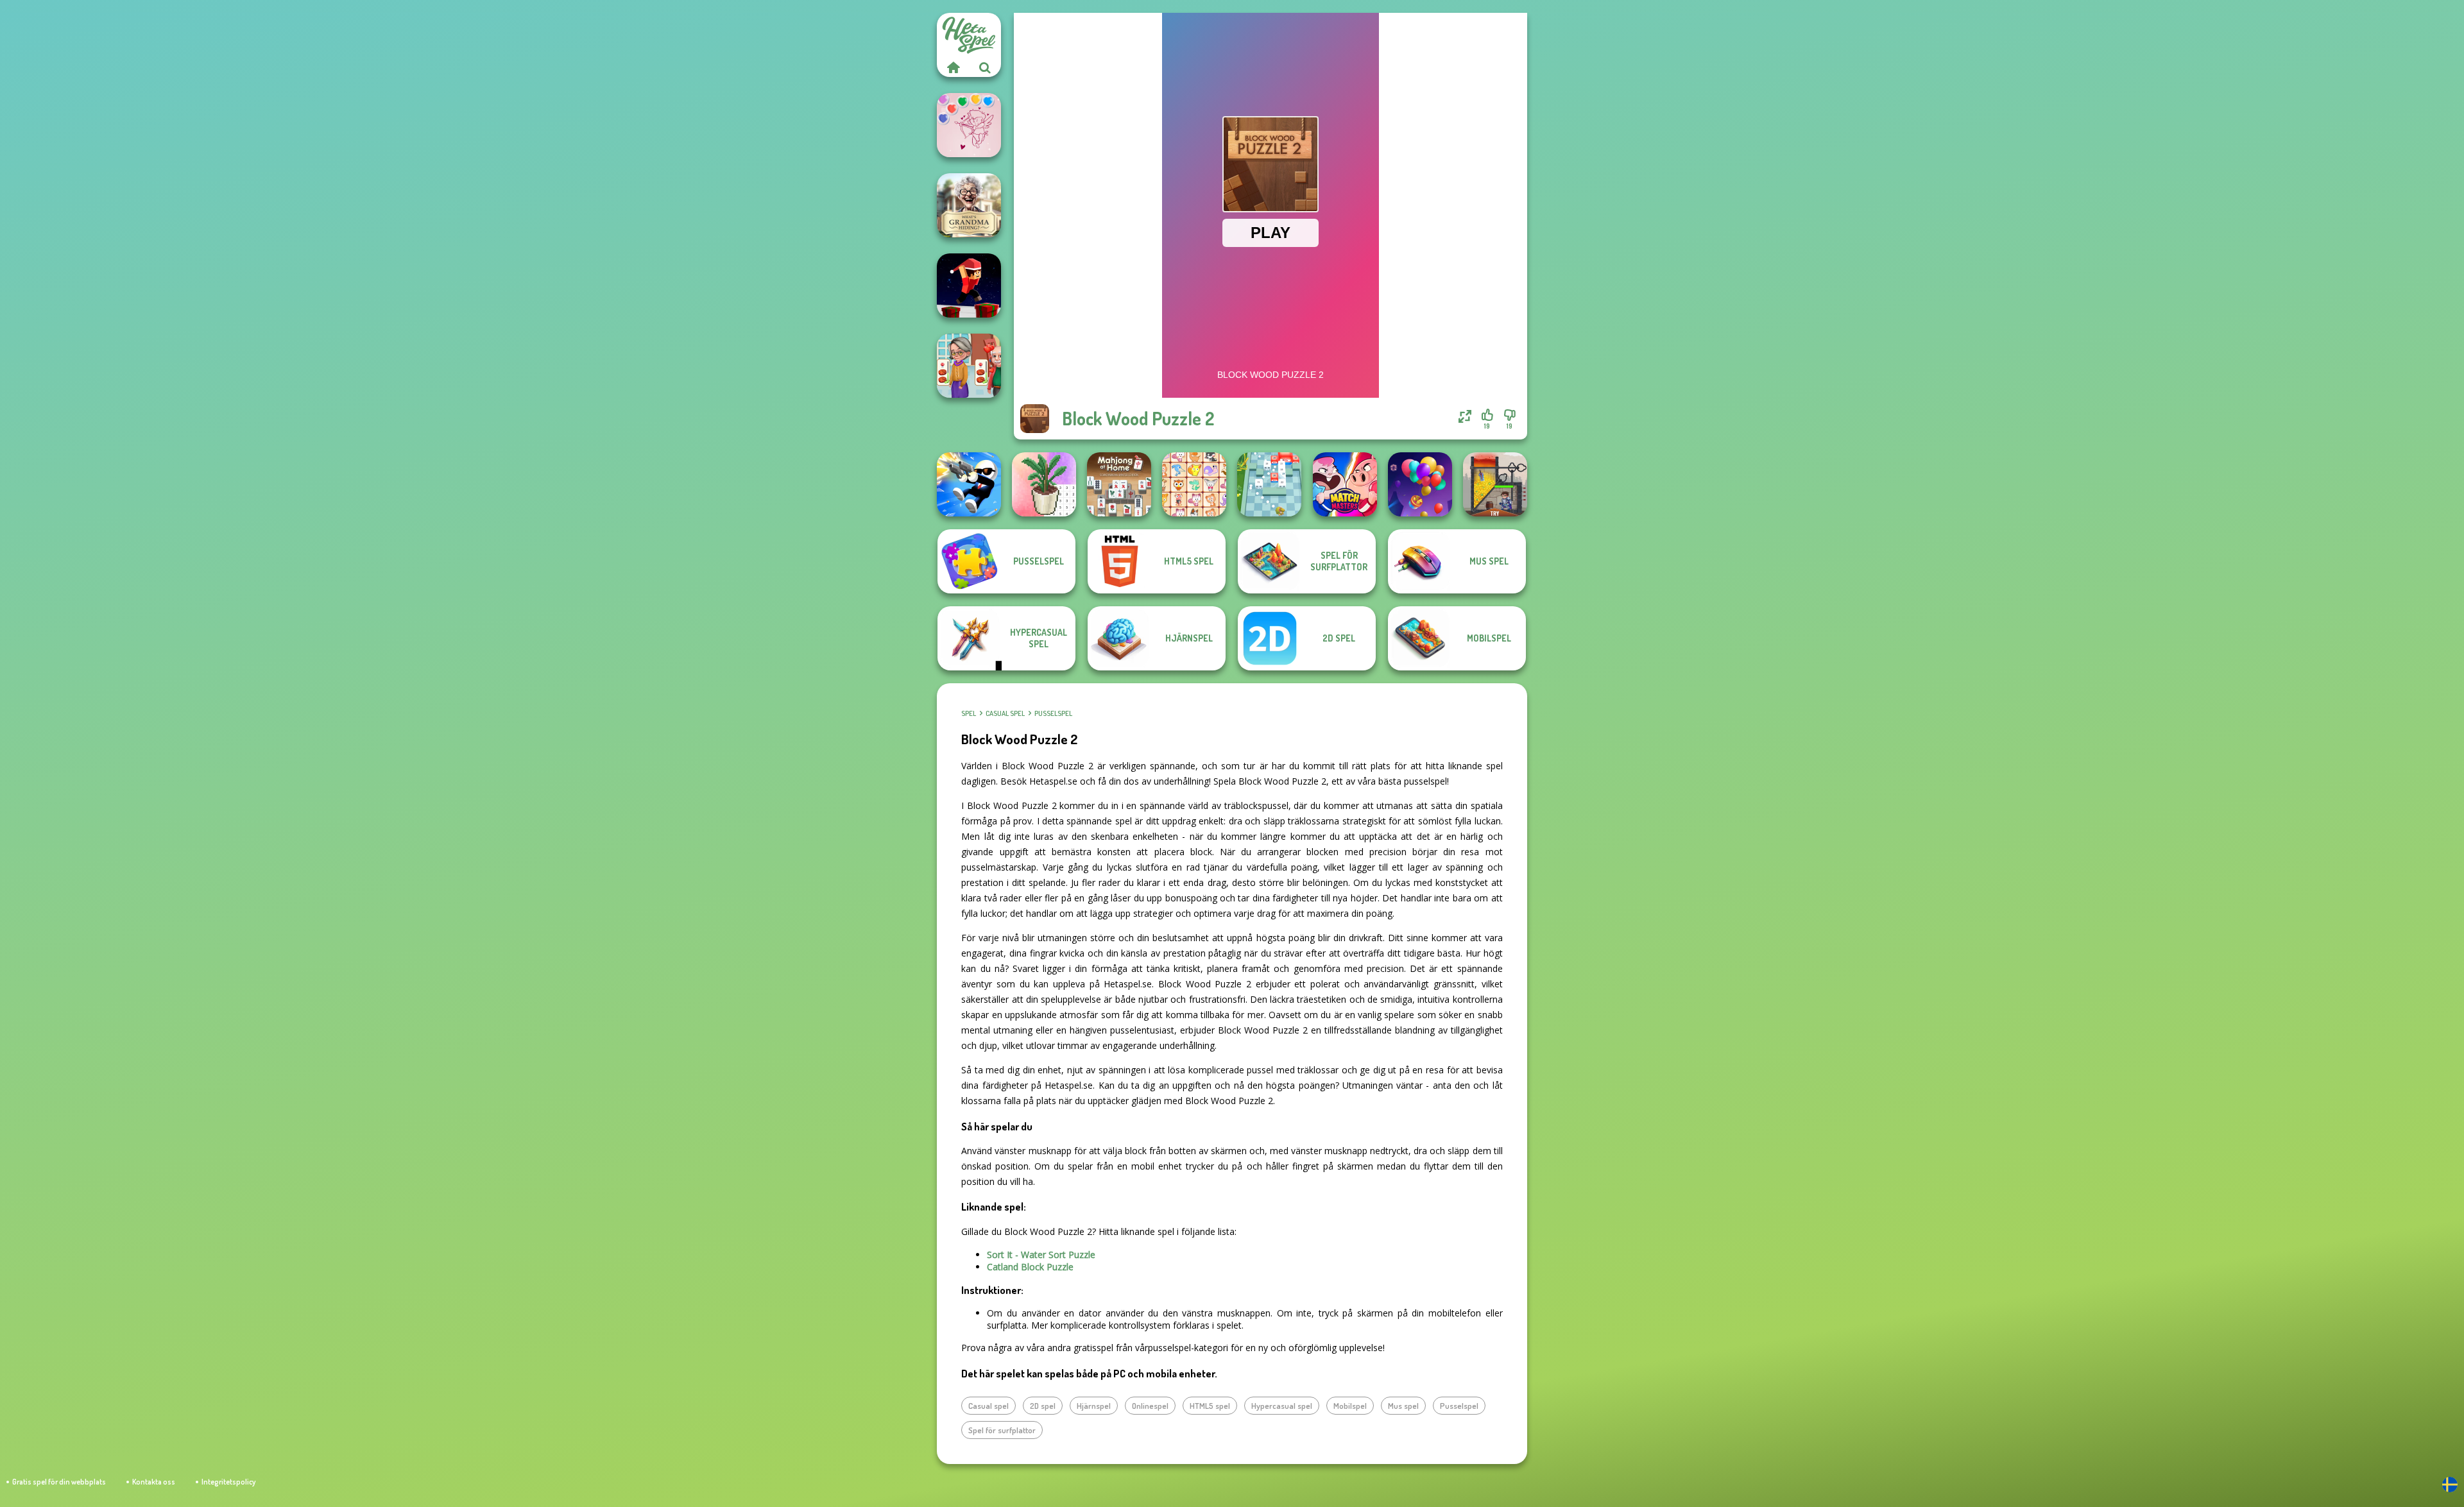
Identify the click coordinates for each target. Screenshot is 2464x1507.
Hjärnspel (1094, 1406)
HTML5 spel (1210, 1406)
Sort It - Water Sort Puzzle (1041, 1255)
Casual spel (1005, 713)
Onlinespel (1150, 1406)
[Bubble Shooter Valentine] (969, 125)
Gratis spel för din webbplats (59, 1482)
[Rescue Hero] (1495, 484)
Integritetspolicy (228, 1482)
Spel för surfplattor (1002, 1430)
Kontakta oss (154, 1482)
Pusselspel (1053, 713)
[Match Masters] (1345, 484)
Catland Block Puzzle (1030, 1267)
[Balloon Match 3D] (1420, 484)
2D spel (1043, 1406)
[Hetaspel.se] (953, 67)
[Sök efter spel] (985, 67)
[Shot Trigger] (969, 484)
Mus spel (1403, 1406)
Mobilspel (1350, 1406)
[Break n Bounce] (1269, 484)
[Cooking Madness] (969, 366)
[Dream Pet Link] (1194, 484)
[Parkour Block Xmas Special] (969, 285)
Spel (969, 713)
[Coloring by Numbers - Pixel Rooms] (1044, 484)
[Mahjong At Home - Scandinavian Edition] (1119, 484)
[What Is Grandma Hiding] (969, 205)
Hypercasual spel (1282, 1406)
